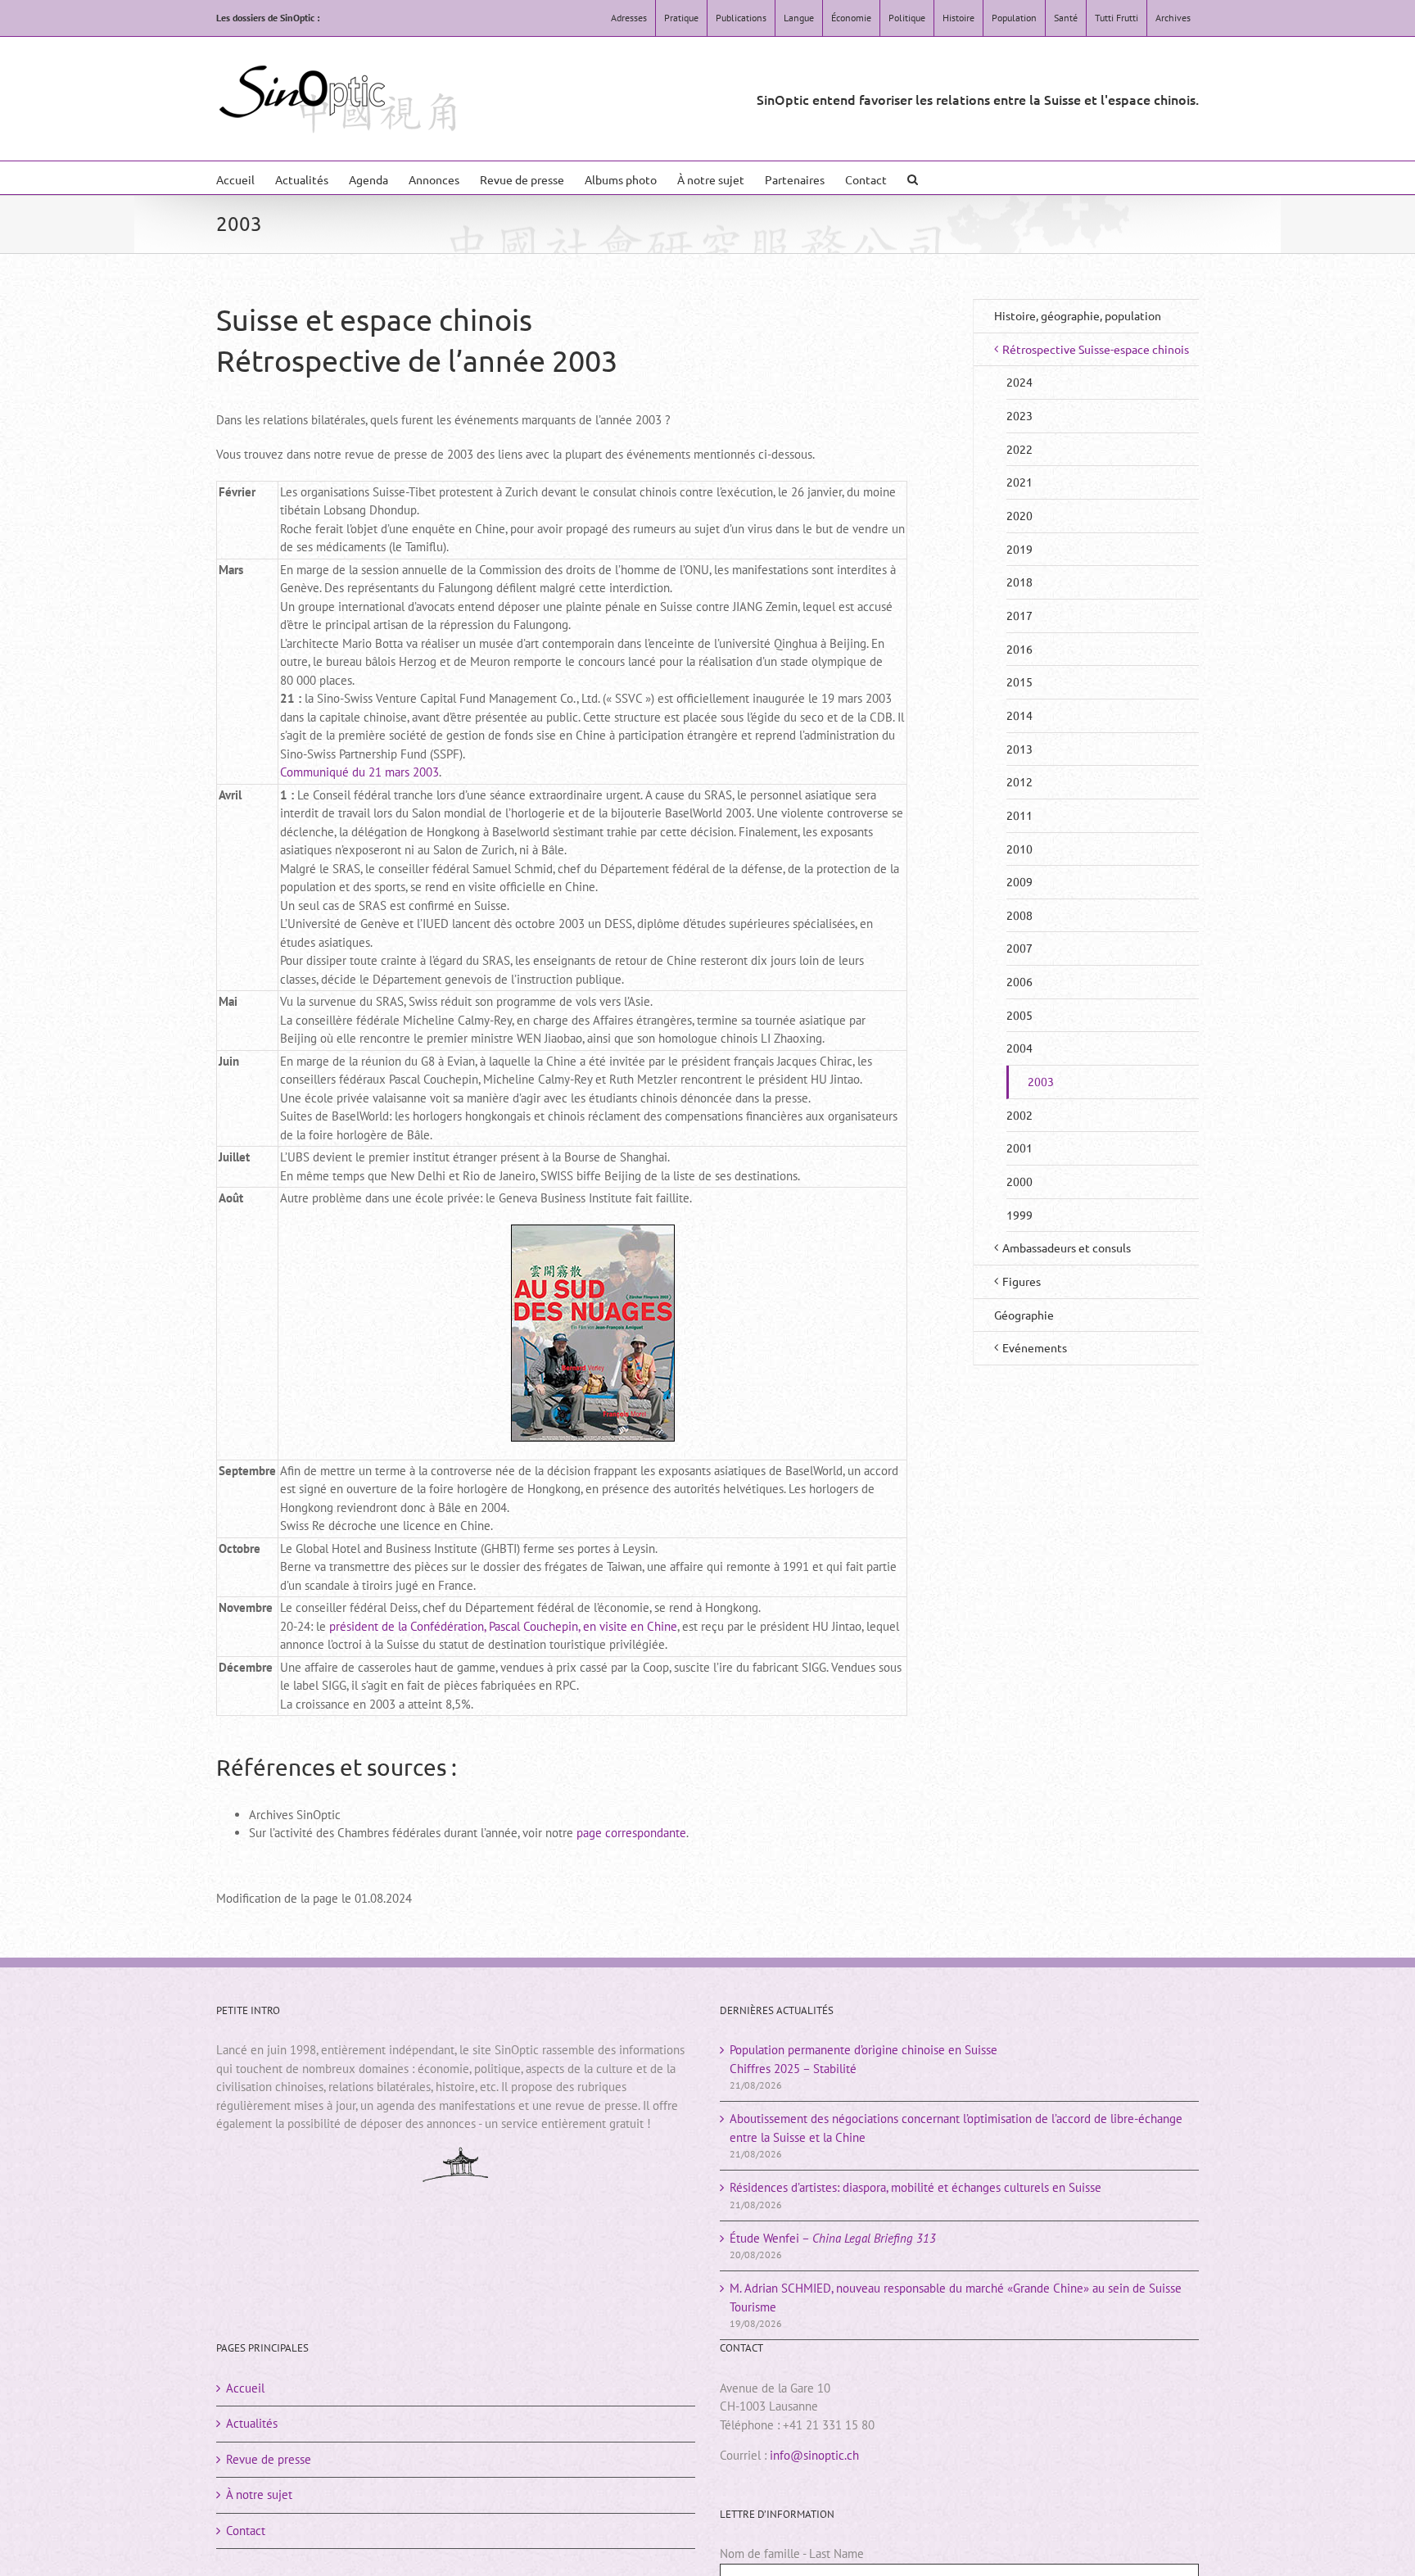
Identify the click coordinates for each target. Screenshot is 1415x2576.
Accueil (245, 2388)
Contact (246, 2531)
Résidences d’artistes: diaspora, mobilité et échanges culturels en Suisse (915, 2187)
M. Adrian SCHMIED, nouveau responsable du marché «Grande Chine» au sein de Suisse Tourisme (956, 2298)
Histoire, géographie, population (1078, 315)
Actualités (252, 2423)
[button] (913, 178)
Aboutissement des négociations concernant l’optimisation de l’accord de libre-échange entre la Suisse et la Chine (956, 2128)
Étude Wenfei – (833, 2238)
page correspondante (631, 1833)
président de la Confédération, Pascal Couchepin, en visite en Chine (503, 1626)
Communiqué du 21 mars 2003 (359, 772)
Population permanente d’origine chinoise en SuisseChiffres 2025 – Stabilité (863, 2059)
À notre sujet (259, 2495)
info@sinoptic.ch (814, 2455)
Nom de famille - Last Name (792, 2553)
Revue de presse (269, 2459)
